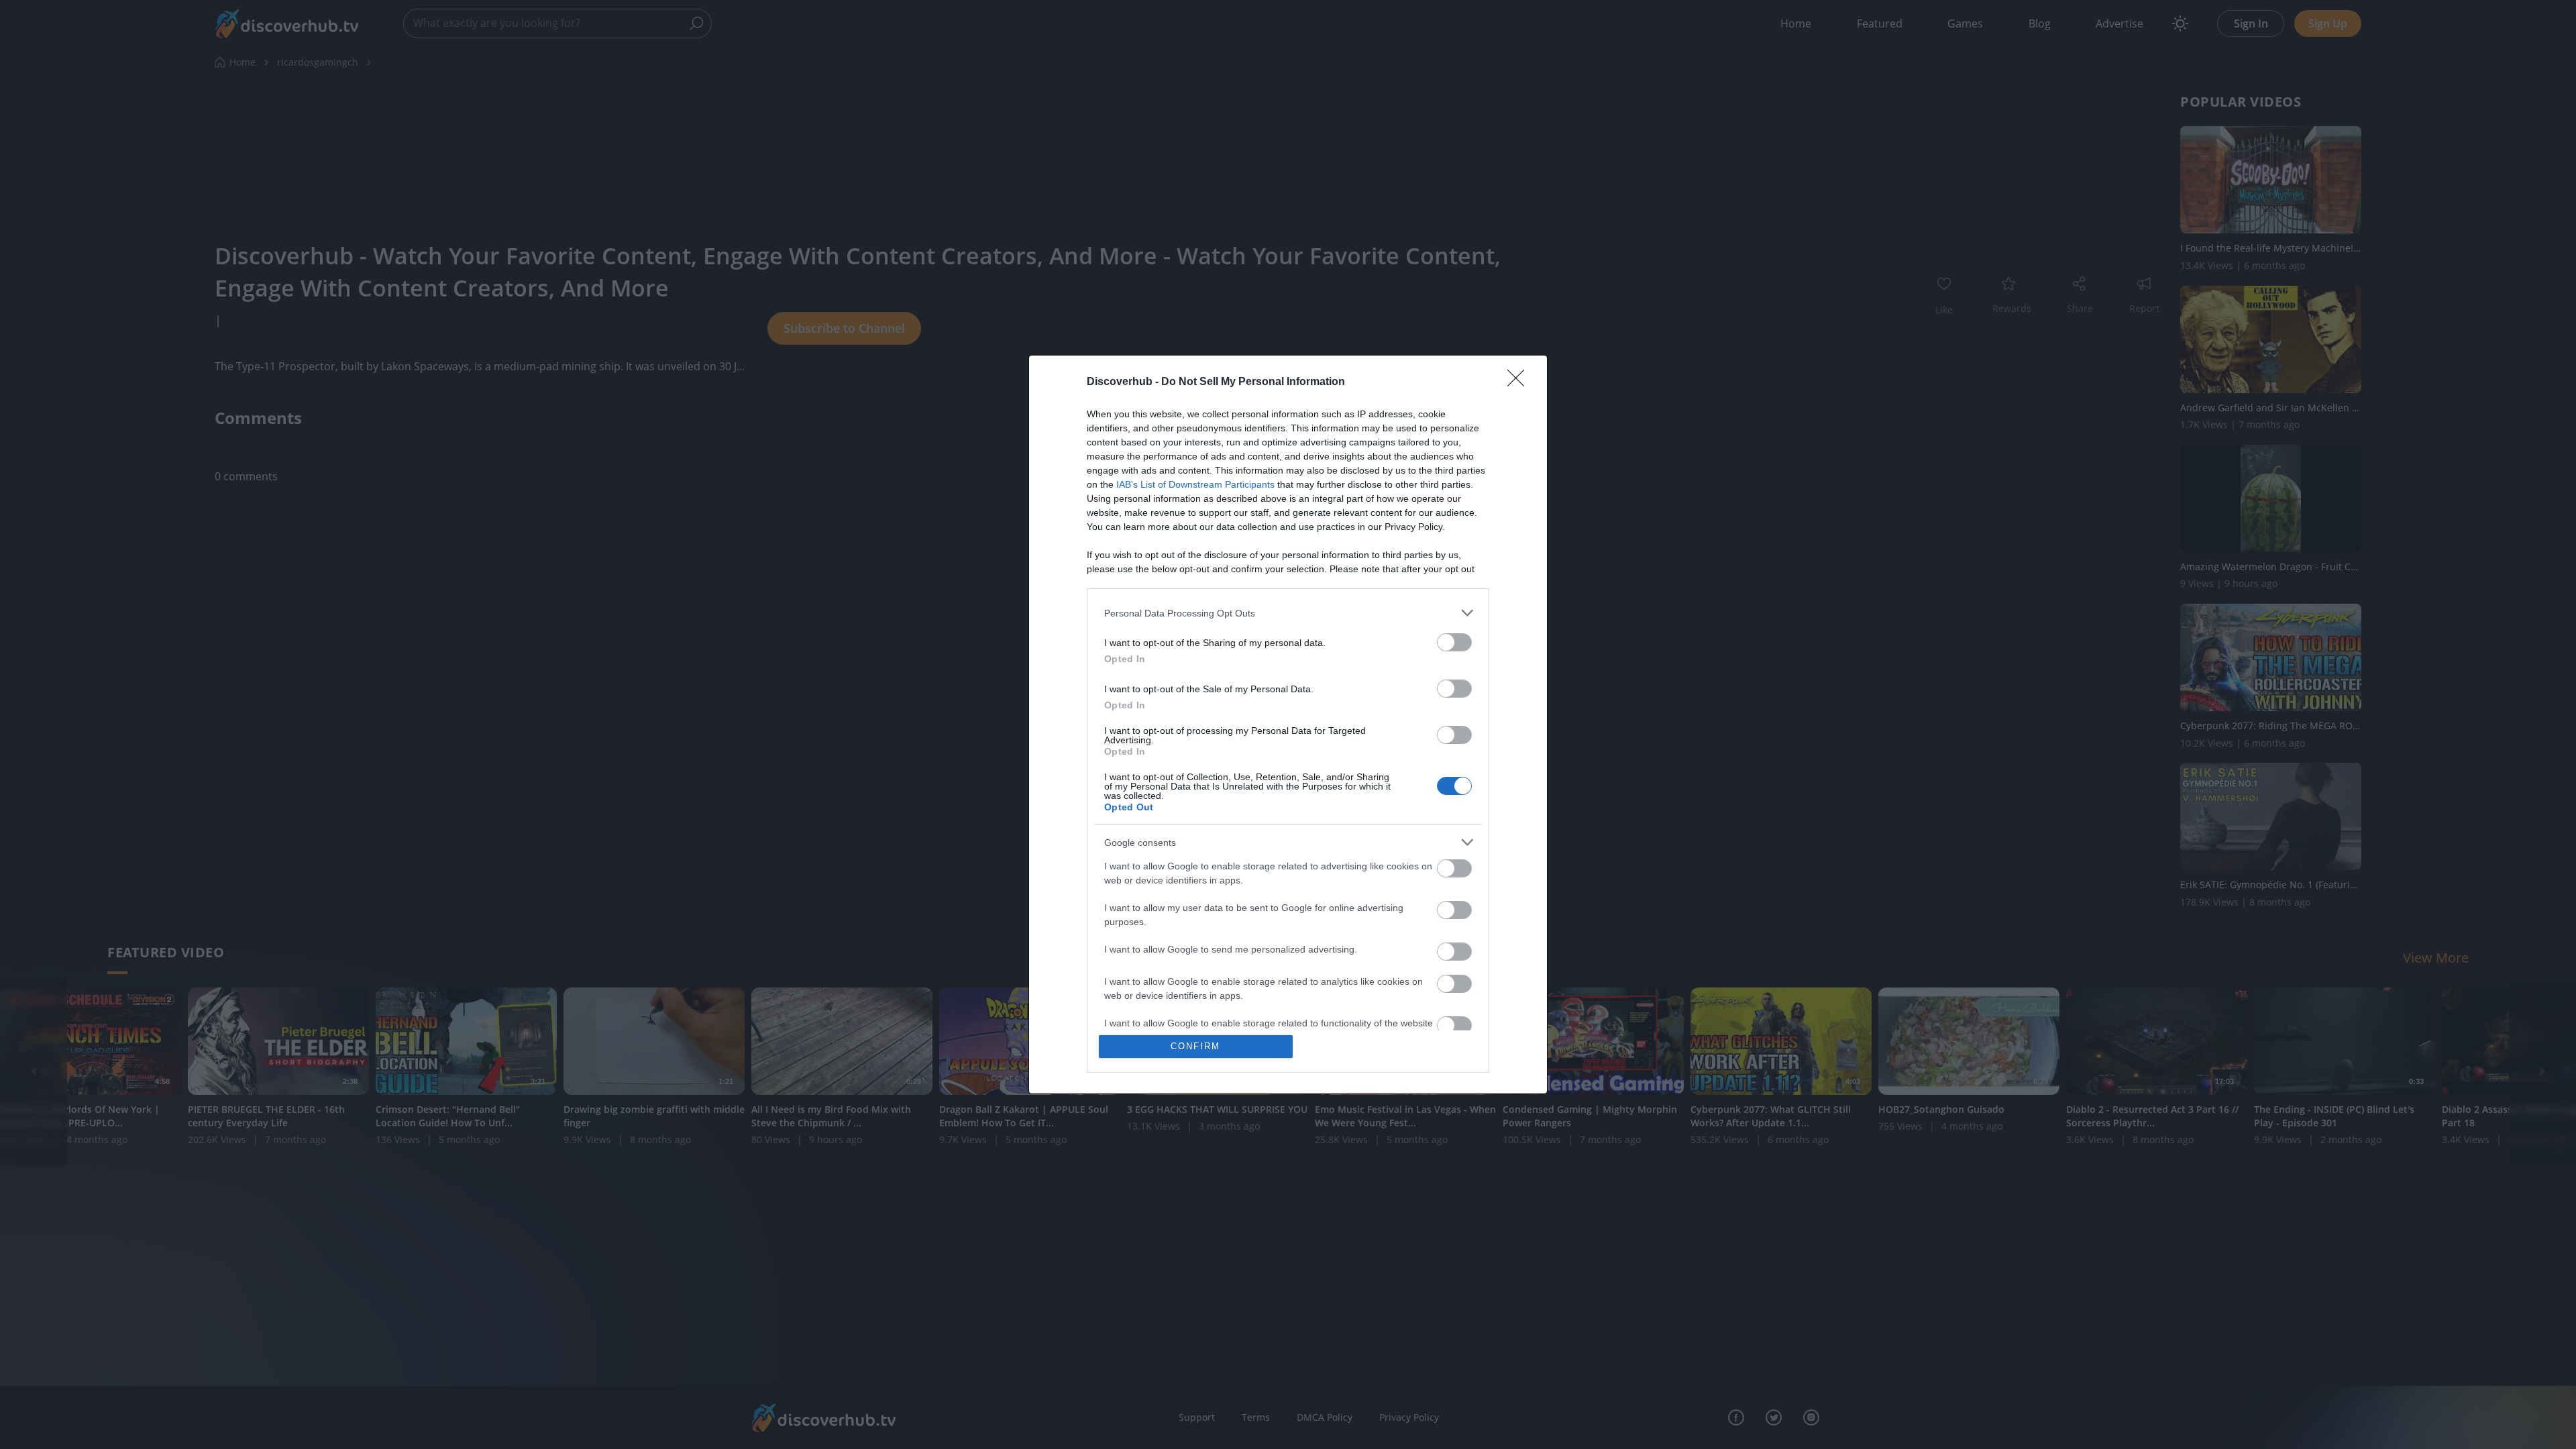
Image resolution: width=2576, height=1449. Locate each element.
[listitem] (1288, 613)
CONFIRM (1195, 1046)
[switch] (1454, 642)
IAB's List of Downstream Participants (1195, 484)
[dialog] (1288, 724)
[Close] (1520, 382)
